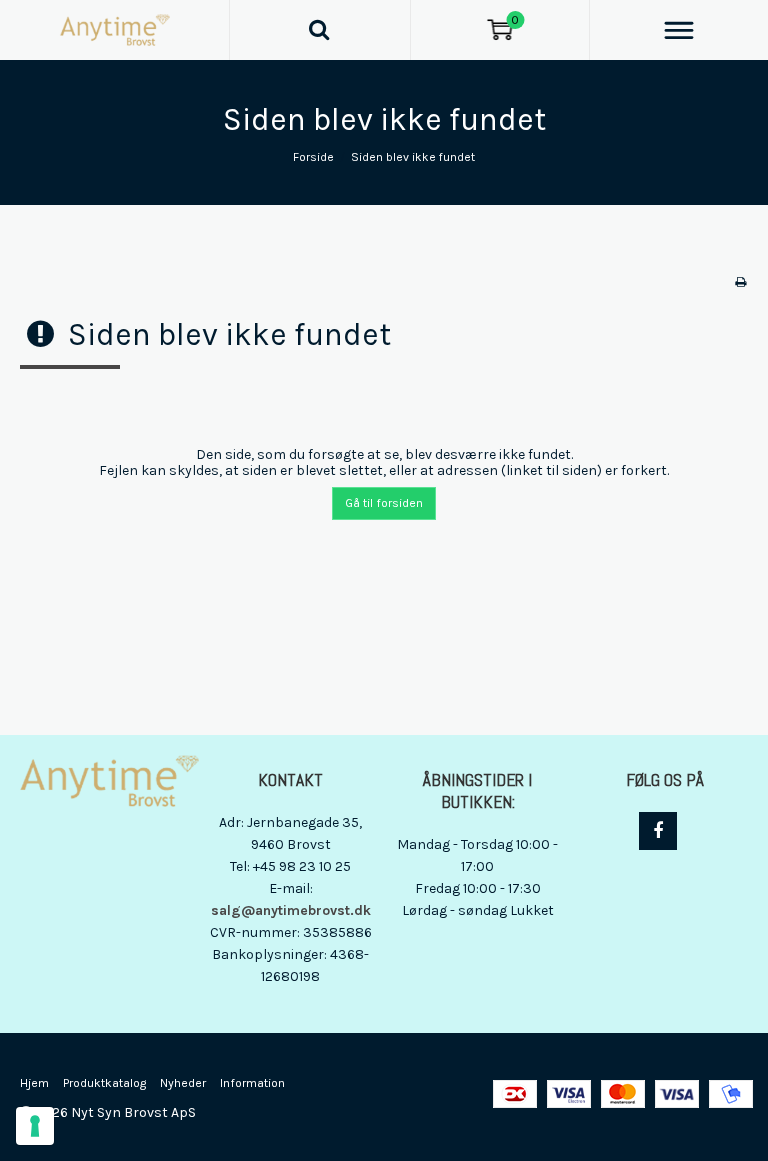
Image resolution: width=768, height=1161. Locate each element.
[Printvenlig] (740, 282)
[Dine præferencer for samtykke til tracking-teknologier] (35, 1126)
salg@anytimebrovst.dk (291, 910)
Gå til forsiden (384, 503)
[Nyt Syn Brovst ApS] (114, 30)
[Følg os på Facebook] (658, 831)
